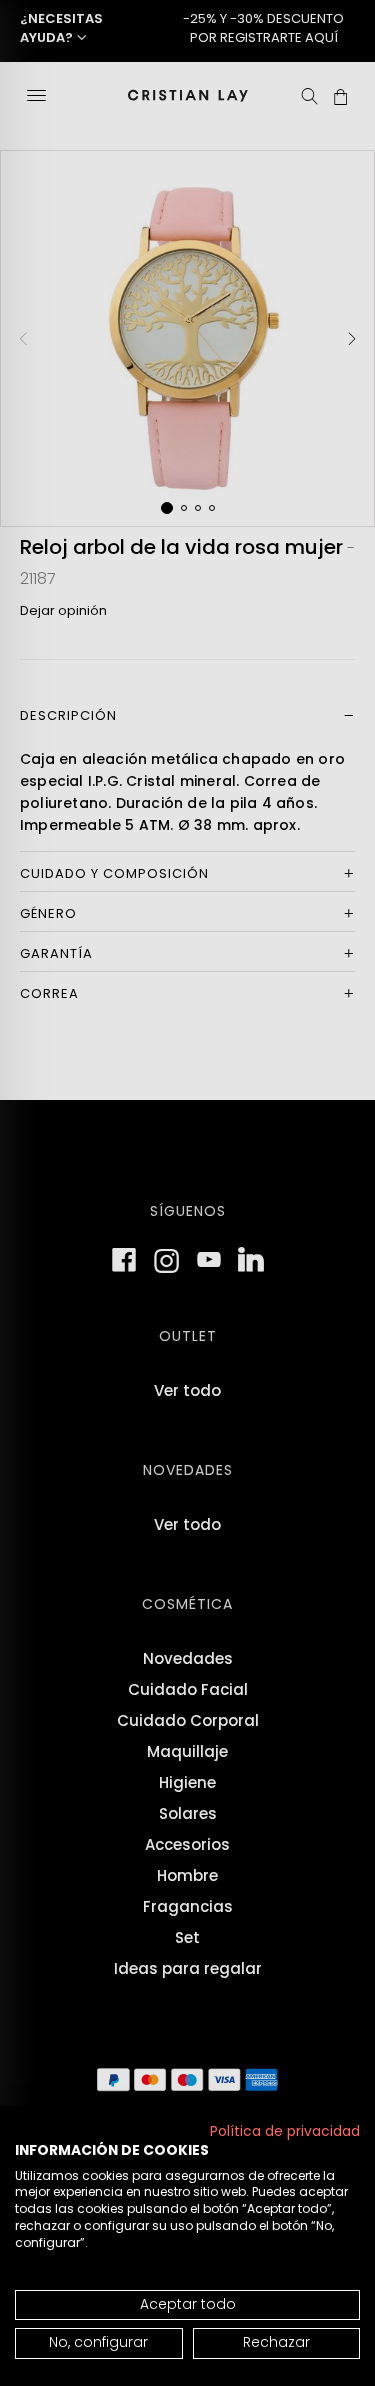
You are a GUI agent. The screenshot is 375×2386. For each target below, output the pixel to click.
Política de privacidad (285, 2131)
